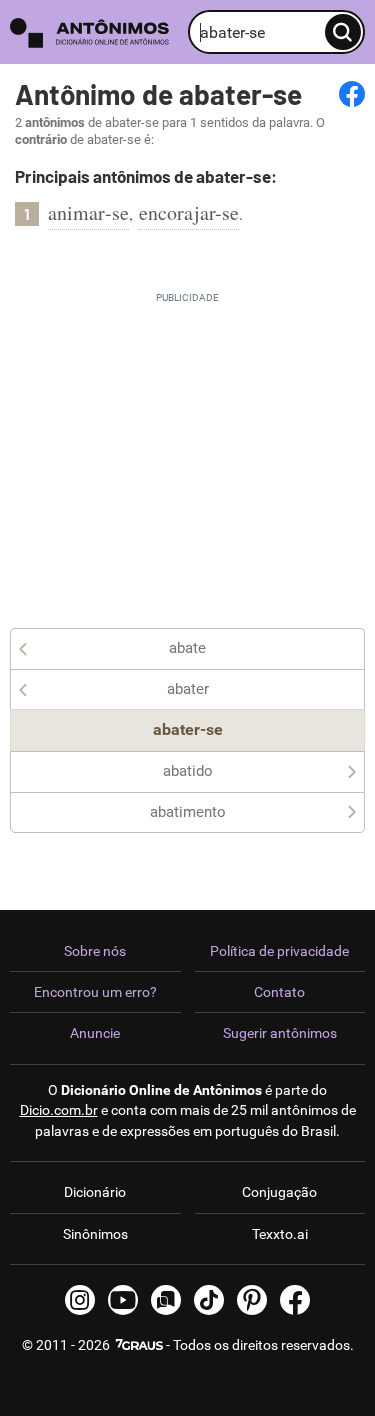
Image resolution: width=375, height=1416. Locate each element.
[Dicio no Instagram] (80, 1300)
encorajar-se (189, 212)
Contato (279, 992)
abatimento (188, 812)
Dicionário (95, 1192)
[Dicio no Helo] (166, 1300)
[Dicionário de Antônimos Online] (94, 32)
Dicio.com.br (59, 1110)
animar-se (88, 212)
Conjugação (279, 1192)
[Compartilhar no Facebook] (352, 94)
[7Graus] (138, 1345)
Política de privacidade (279, 951)
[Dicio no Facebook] (295, 1300)
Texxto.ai (280, 1234)
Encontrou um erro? (95, 992)
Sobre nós (95, 951)
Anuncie (95, 1033)
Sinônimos (95, 1234)
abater (188, 689)
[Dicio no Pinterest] (252, 1300)
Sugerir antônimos (280, 1033)
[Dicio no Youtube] (123, 1300)
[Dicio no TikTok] (209, 1300)
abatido (188, 771)
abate (187, 648)
